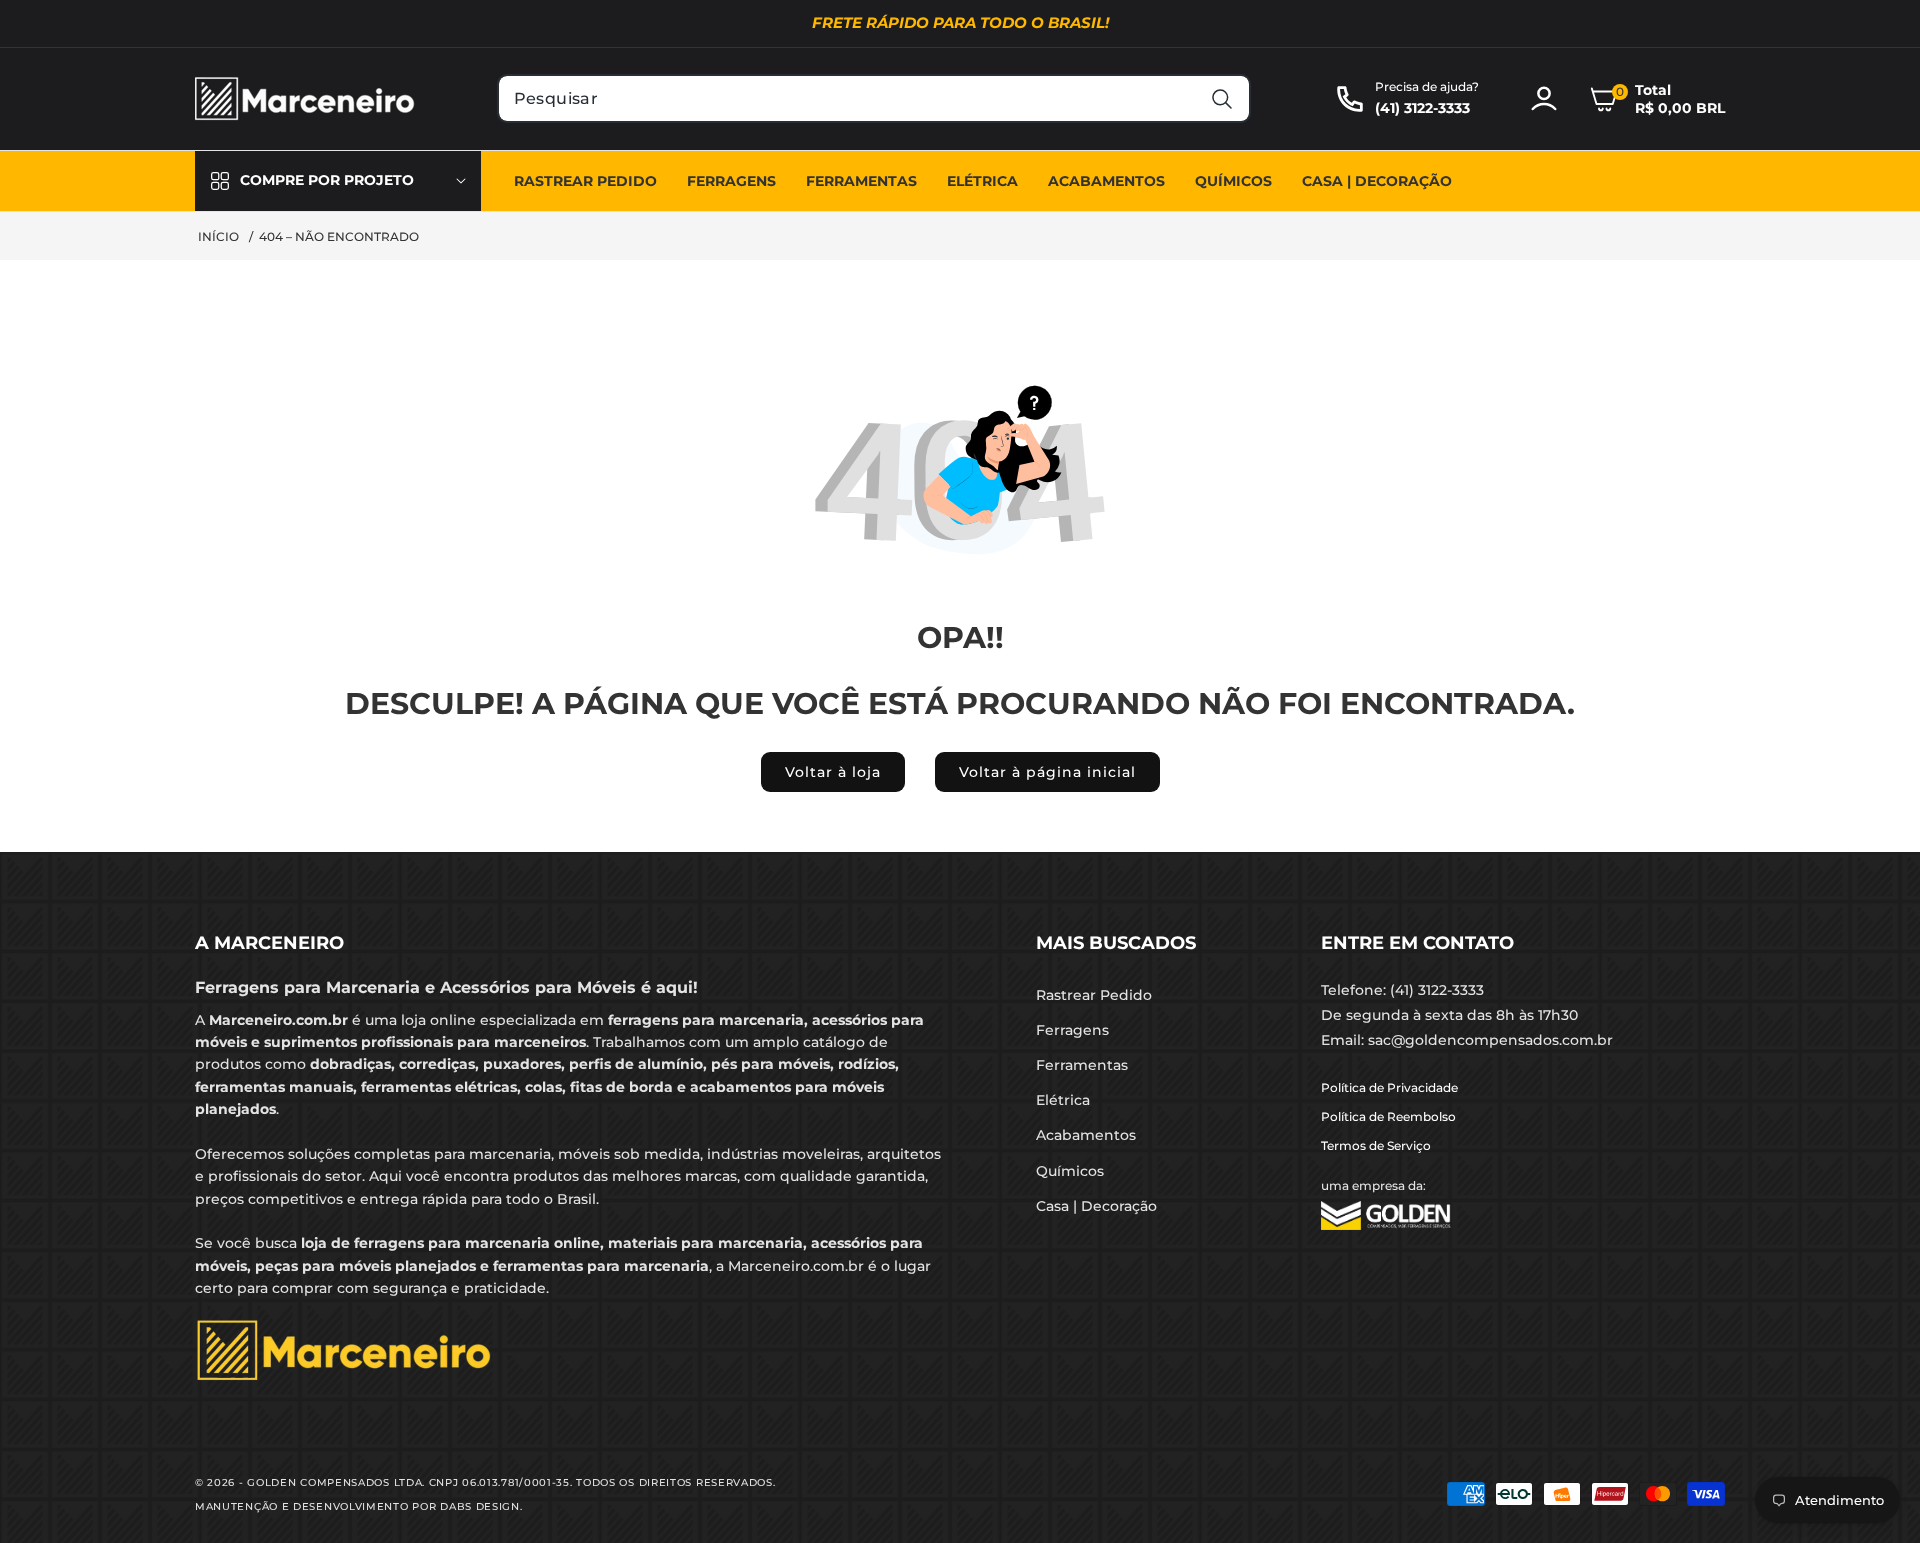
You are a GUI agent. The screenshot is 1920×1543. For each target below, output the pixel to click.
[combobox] (874, 98)
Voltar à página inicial (1047, 772)
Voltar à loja (833, 772)
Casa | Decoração (1096, 1206)
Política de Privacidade (1389, 1087)
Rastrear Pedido (1094, 995)
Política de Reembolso (1388, 1116)
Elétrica (1063, 1100)
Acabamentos (1086, 1135)
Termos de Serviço (1376, 1145)
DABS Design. (481, 1506)
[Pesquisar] (1221, 98)
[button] (1657, 99)
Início (218, 236)
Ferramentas (1082, 1065)
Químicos (1070, 1171)
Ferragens (1072, 1030)
